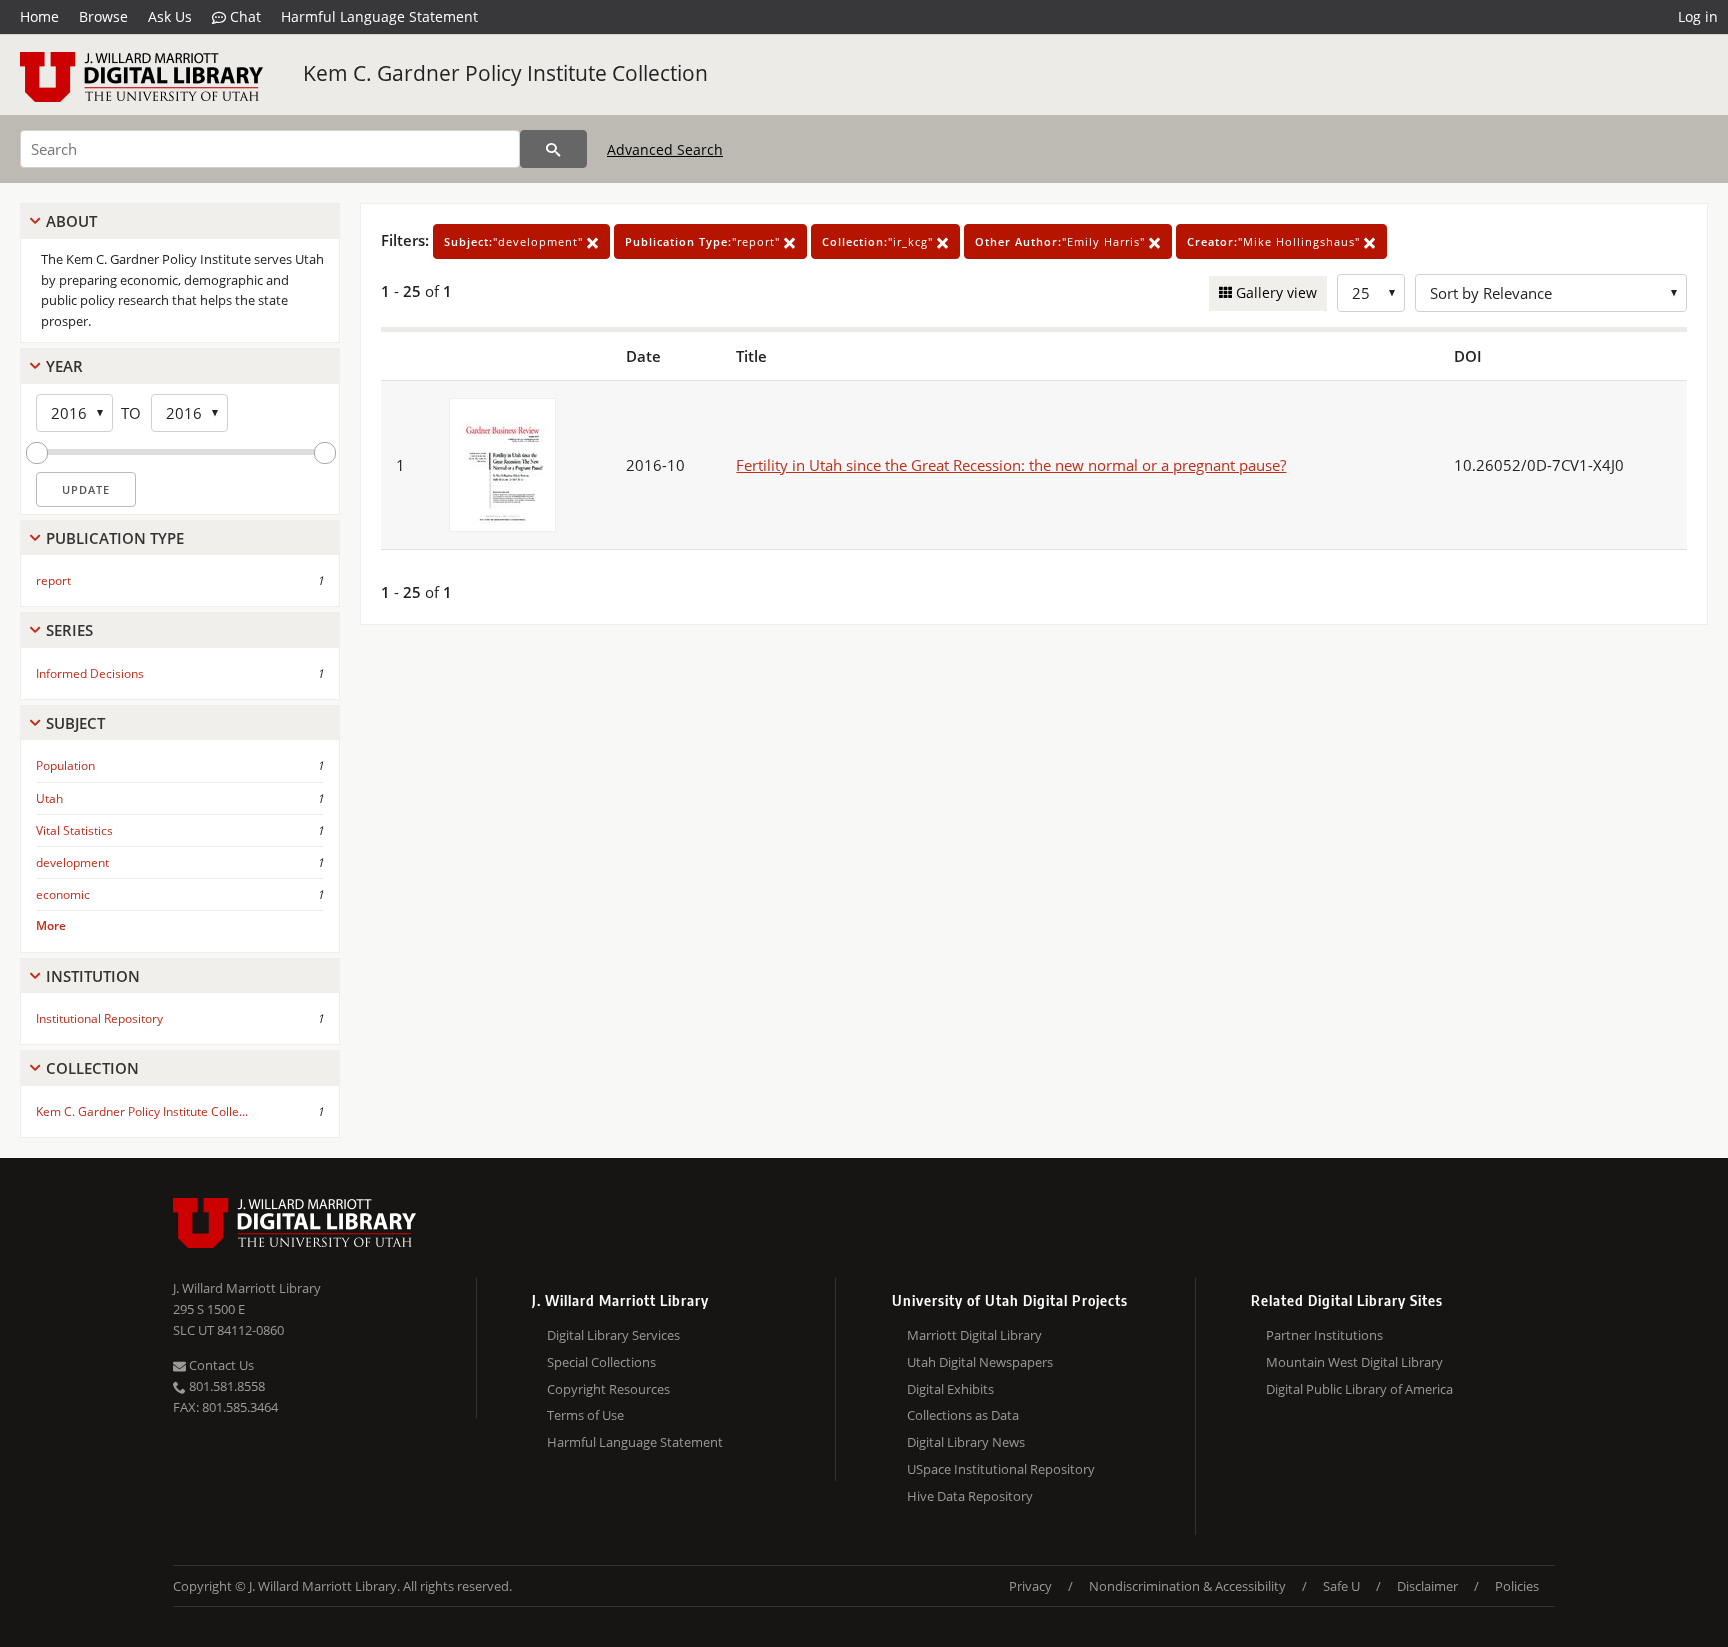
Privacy (1030, 1586)
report (53, 580)
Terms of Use (585, 1415)
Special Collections (601, 1362)
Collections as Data (963, 1415)
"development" (515, 241)
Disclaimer (1427, 1586)
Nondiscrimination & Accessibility (1187, 1586)
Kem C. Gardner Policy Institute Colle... (142, 1111)
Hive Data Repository (970, 1496)
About (71, 221)
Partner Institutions (1324, 1335)
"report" (704, 241)
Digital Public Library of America (1359, 1389)
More (51, 925)
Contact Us (220, 1365)
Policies (1517, 1586)
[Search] (553, 149)
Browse (103, 16)
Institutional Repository (99, 1018)
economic (63, 894)
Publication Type (115, 538)
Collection (92, 1068)
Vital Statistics (74, 830)
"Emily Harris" (1062, 241)
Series (69, 630)
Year (64, 366)
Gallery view (1274, 292)
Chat (243, 16)
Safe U (1341, 1586)
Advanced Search (665, 149)
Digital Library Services (613, 1335)
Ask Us (170, 16)
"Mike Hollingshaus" (1275, 241)
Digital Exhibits (950, 1389)
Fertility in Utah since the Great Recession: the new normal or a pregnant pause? (1011, 465)
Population (65, 765)
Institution (93, 976)
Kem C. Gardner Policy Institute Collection (505, 73)
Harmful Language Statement (379, 16)
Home (39, 16)
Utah (49, 798)
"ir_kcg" (879, 241)
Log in (1698, 16)
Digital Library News (966, 1442)
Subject (75, 723)
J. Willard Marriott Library (247, 1288)
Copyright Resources (608, 1389)
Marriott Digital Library (974, 1335)
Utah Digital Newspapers (980, 1362)
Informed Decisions (90, 673)
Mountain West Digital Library (1354, 1362)
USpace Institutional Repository (1001, 1469)
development (72, 862)
